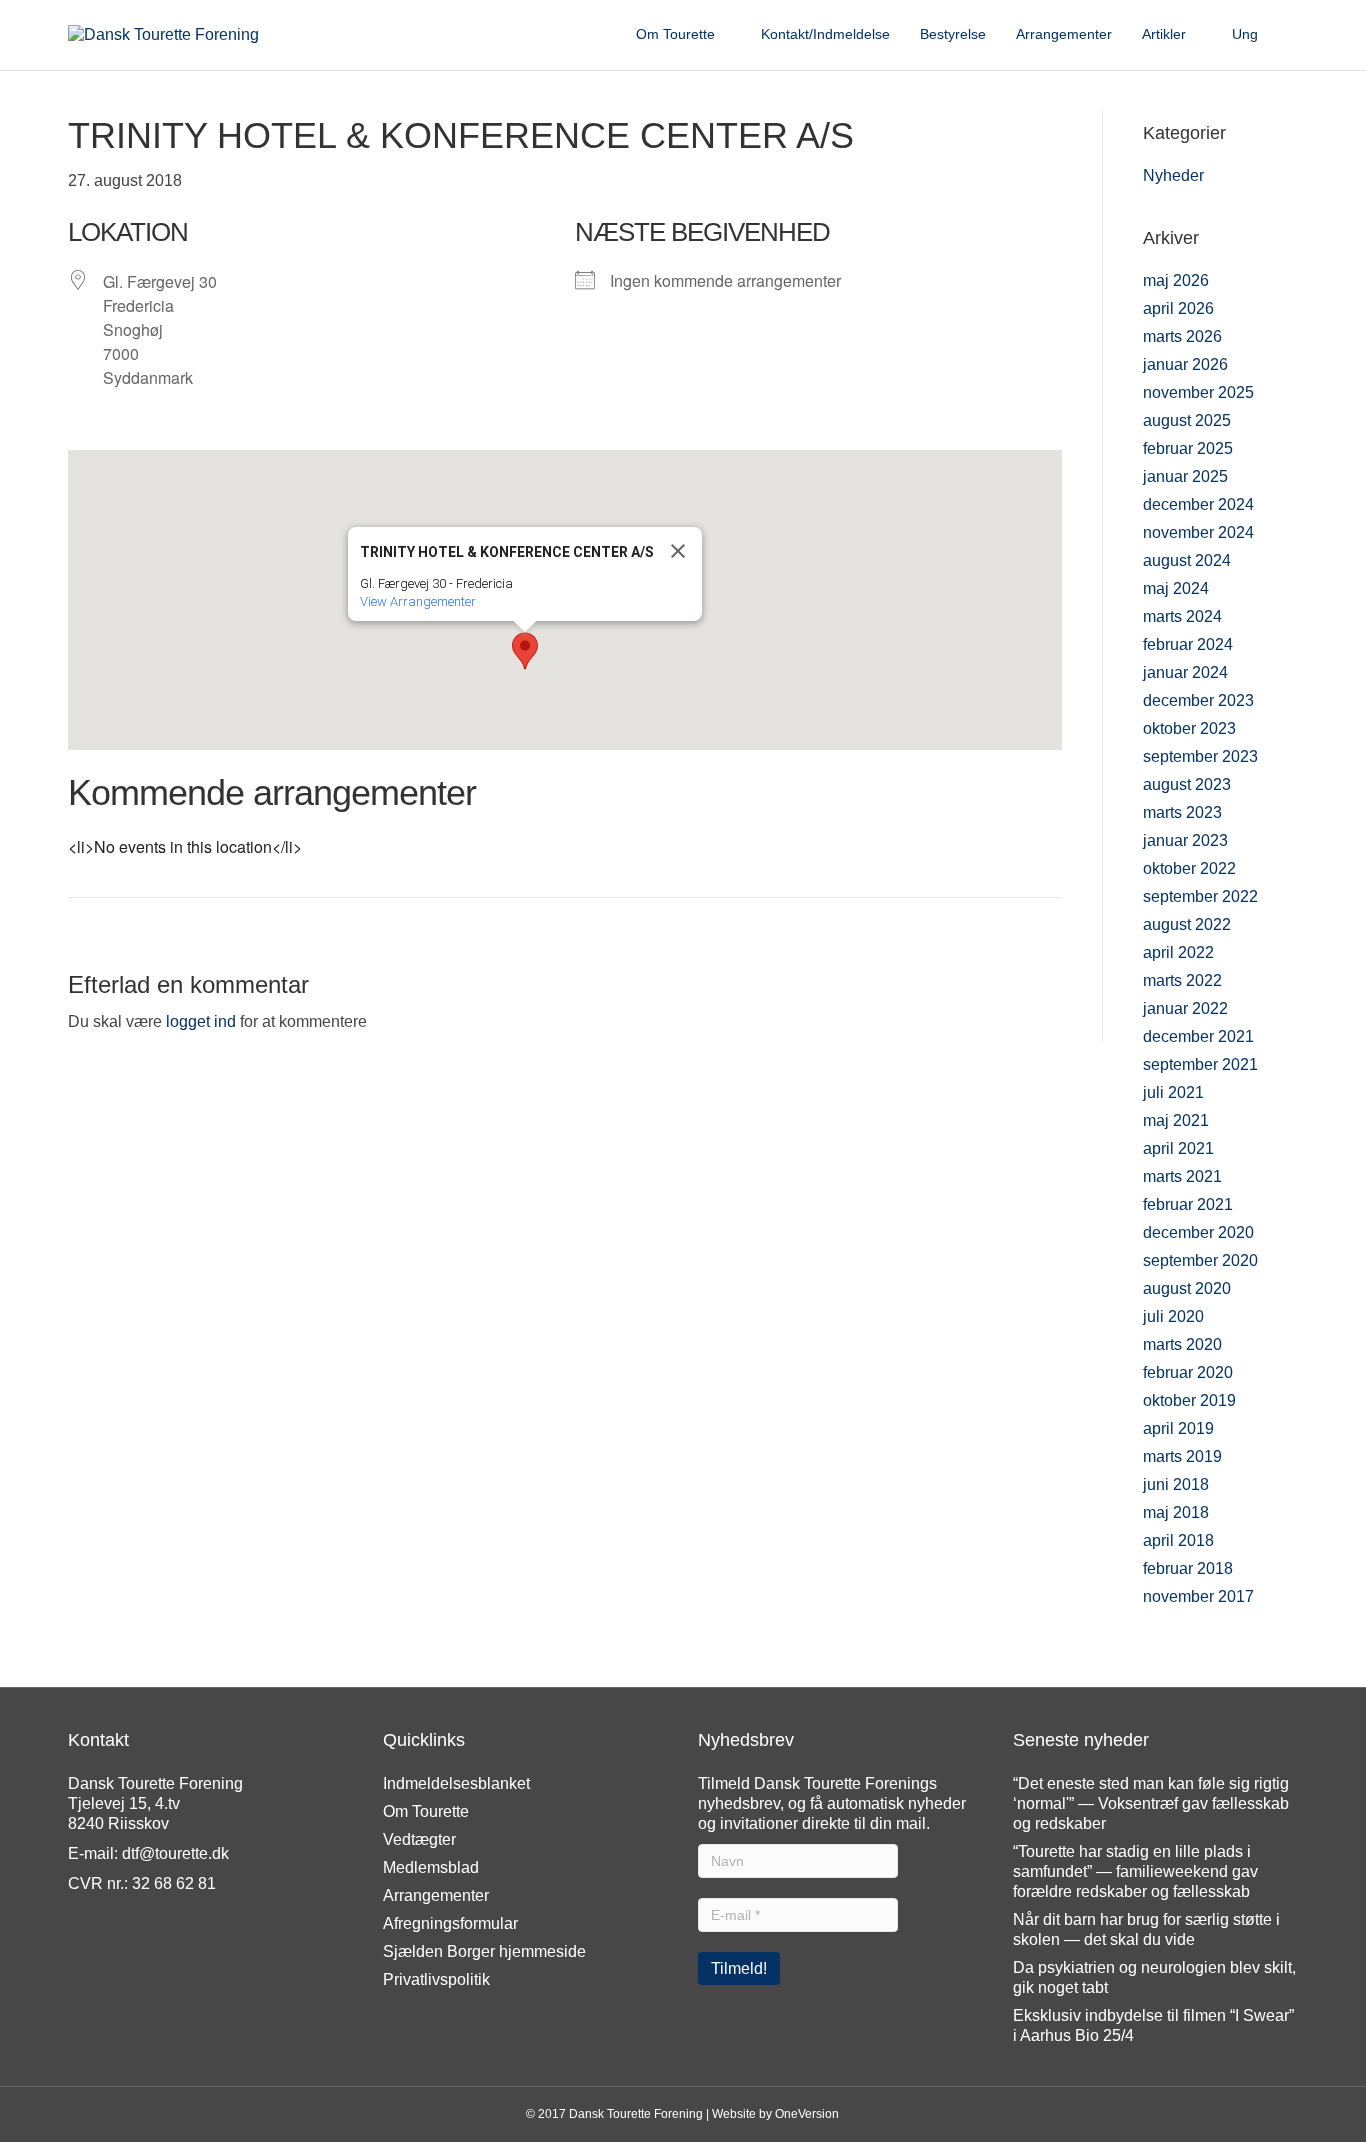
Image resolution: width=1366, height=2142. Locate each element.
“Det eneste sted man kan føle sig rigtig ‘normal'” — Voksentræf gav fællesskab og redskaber (1151, 1803)
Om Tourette (675, 34)
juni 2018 (1176, 1484)
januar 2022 (1185, 1008)
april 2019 (1178, 1428)
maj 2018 (1176, 1512)
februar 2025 (1188, 448)
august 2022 (1187, 924)
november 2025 (1198, 392)
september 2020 (1200, 1260)
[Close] (678, 551)
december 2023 (1198, 700)
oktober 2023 (1189, 728)
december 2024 (1198, 504)
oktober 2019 (1189, 1400)
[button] (525, 651)
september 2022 (1200, 896)
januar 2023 (1185, 840)
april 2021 (1178, 1148)
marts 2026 (1182, 336)
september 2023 (1200, 756)
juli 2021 (1173, 1092)
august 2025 (1187, 420)
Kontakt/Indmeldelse (825, 34)
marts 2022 (1182, 980)
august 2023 (1187, 784)
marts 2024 (1182, 616)
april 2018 (1178, 1540)
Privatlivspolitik (436, 1979)
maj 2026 (1176, 280)
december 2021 (1198, 1036)
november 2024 (1198, 532)
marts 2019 (1182, 1456)
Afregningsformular (450, 1923)
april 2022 (1178, 952)
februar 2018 (1188, 1568)
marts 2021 (1182, 1176)
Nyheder (1173, 175)
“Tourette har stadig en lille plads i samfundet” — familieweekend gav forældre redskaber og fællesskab (1135, 1871)
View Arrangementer (418, 601)
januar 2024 (1185, 672)
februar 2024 (1188, 644)
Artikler (1164, 34)
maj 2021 (1176, 1120)
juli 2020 (1173, 1316)
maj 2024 (1176, 588)
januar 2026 (1185, 364)
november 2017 (1198, 1596)
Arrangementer (1064, 34)
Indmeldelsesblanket (456, 1783)
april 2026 (1178, 308)
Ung (1245, 34)
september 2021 (1200, 1064)
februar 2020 (1188, 1372)
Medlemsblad (431, 1867)
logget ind (201, 1021)
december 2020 (1198, 1232)
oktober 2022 (1189, 868)
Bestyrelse (953, 34)
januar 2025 (1185, 476)
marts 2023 (1182, 812)
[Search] (1285, 35)
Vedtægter (419, 1839)
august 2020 (1187, 1288)
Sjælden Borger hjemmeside (484, 1951)
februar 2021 (1188, 1204)
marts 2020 (1182, 1344)
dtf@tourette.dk (175, 1853)
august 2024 (1187, 560)
